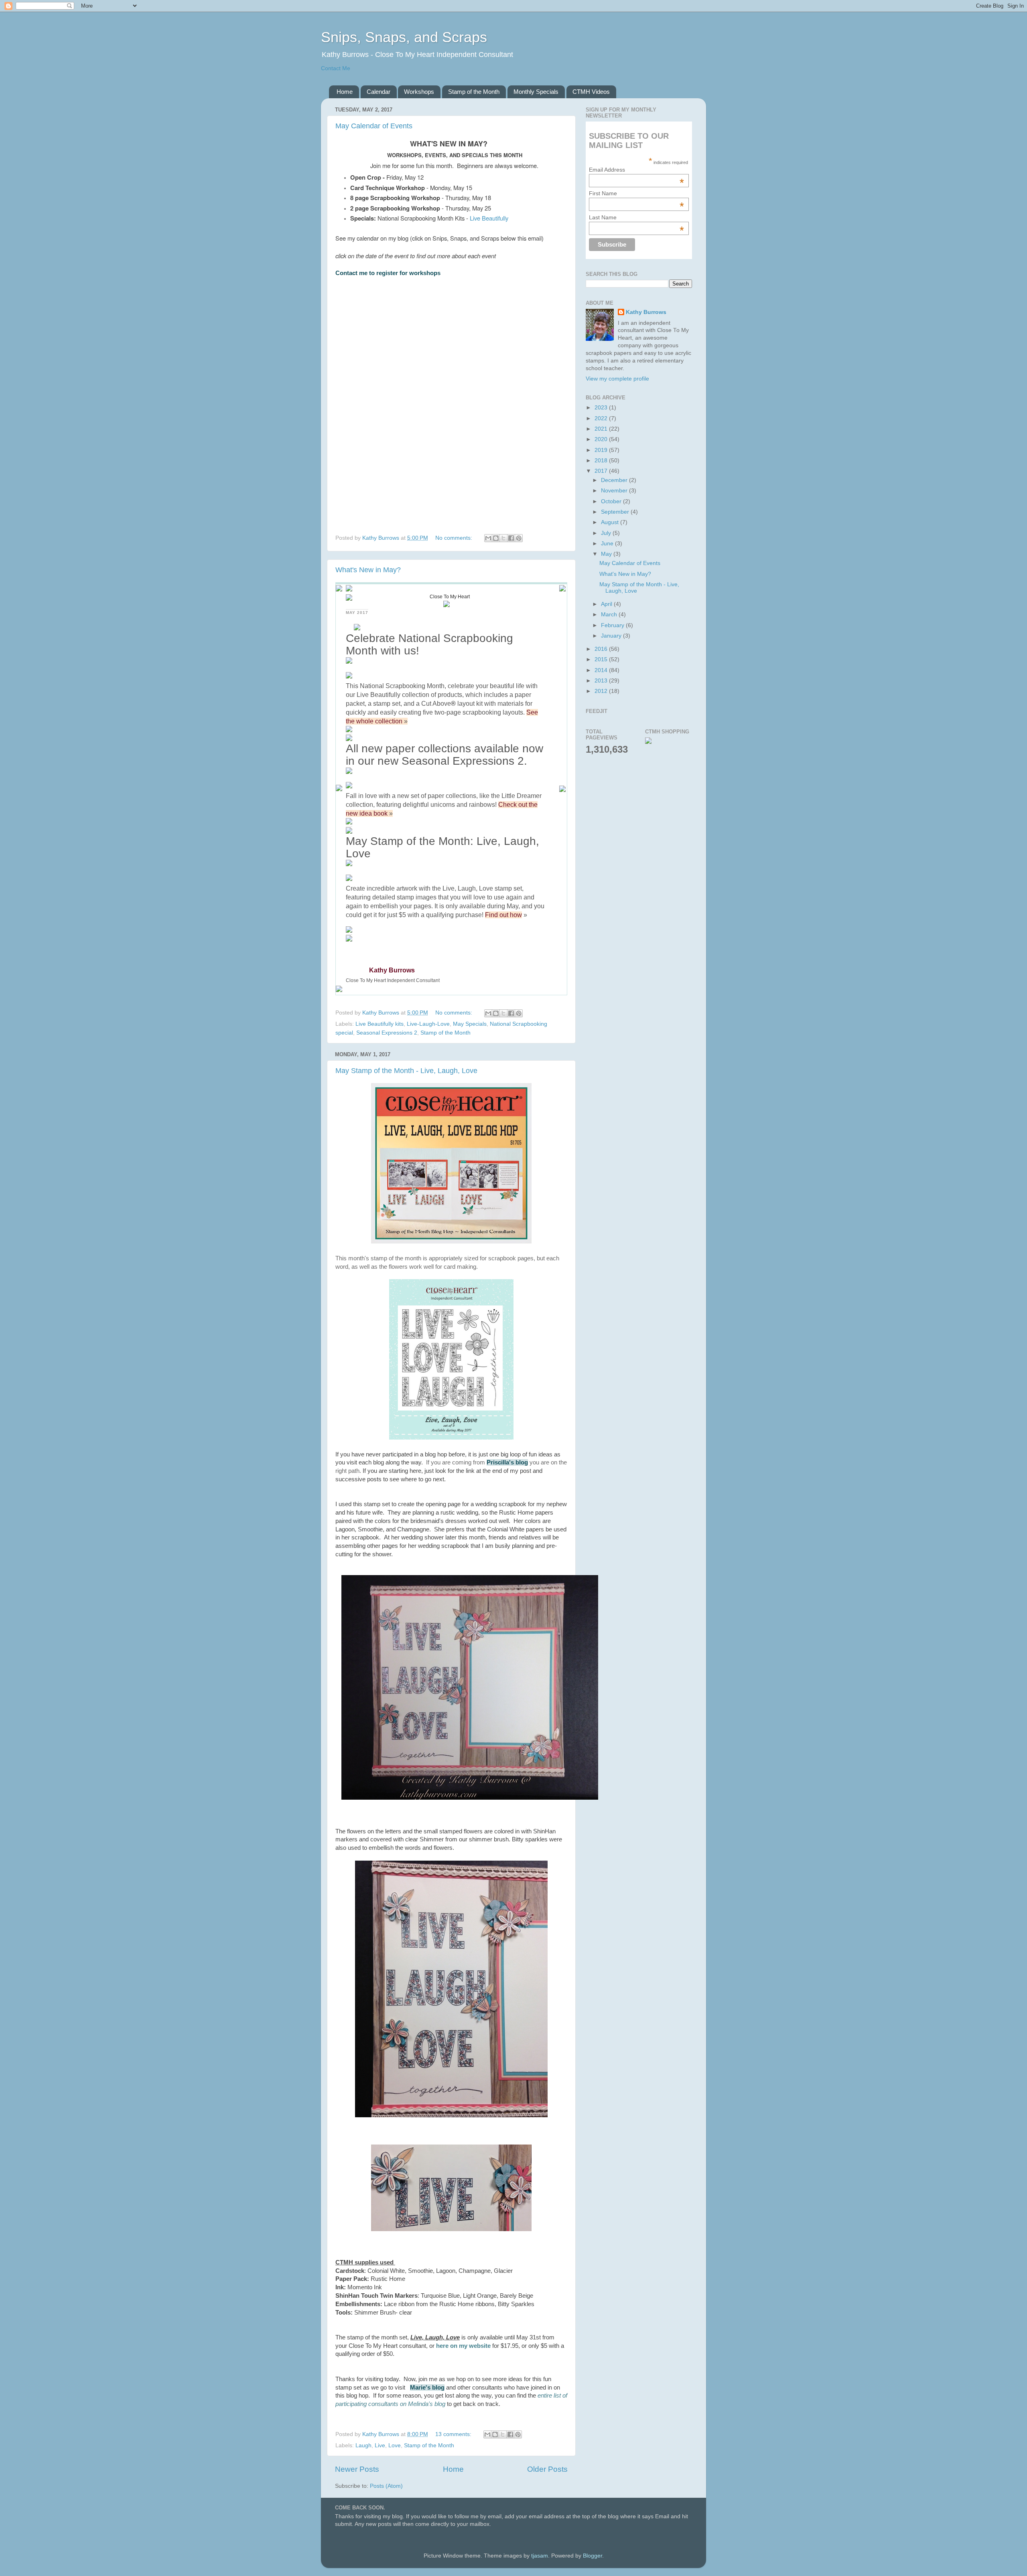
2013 (602, 681)
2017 (602, 471)
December (615, 480)
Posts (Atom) (386, 2486)
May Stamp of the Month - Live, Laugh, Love (406, 1071)
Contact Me (336, 68)
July (607, 533)
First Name (636, 193)
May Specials (470, 1024)
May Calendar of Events (374, 126)
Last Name (636, 217)
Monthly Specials (536, 92)
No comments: (455, 538)
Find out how (503, 915)
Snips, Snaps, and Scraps (404, 37)
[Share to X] (503, 538)
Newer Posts (357, 2469)
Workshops (419, 92)
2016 (602, 649)
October (612, 501)
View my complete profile (617, 379)
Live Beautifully (489, 218)
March (610, 615)
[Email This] (488, 538)
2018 (602, 461)
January (612, 636)
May (607, 554)
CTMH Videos (591, 92)
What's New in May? (368, 570)
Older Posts (547, 2469)
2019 (602, 450)
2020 (602, 439)
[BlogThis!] (496, 538)
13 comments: (454, 2434)
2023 (602, 408)
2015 (602, 659)
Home (345, 92)
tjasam (540, 2556)
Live (380, 2445)
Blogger (593, 2556)
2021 (602, 429)
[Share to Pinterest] (519, 538)
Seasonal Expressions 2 (387, 1033)
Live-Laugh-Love (428, 1024)
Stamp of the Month (474, 92)
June (608, 544)
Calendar (379, 92)
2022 (602, 418)
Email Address (636, 170)
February (613, 625)
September (616, 512)
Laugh (363, 2445)
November (615, 491)
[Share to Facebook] (511, 538)
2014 (602, 670)
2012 (602, 691)
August (611, 522)
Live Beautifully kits (380, 1024)
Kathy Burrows (646, 312)
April (607, 604)
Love (395, 2445)
